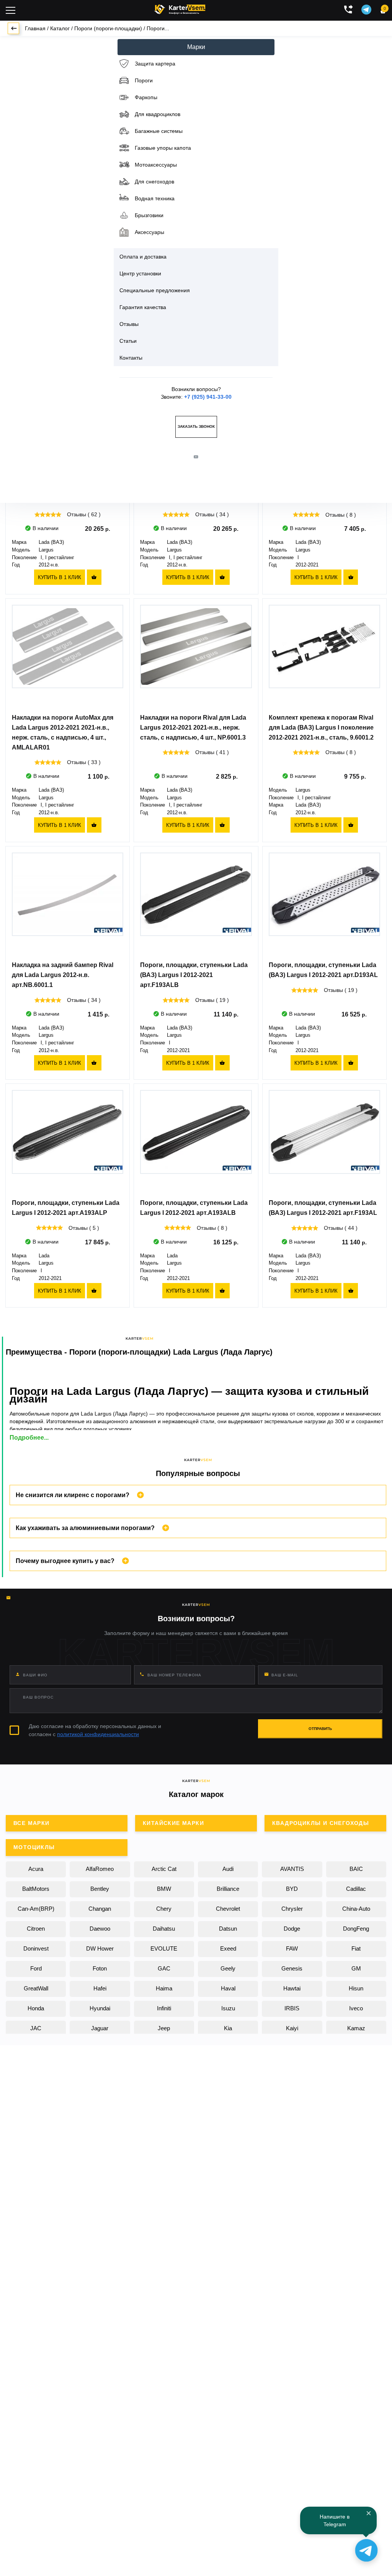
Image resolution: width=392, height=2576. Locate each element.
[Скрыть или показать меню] (11, 10)
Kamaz (356, 2028)
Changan (100, 1909)
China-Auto (356, 1909)
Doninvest (36, 1948)
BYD (292, 1889)
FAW (292, 1948)
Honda (36, 2008)
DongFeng (356, 1929)
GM (356, 1968)
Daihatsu (164, 1929)
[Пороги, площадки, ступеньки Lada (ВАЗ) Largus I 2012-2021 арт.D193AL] (324, 904)
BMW (164, 1889)
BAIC (356, 1869)
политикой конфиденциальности (98, 1734)
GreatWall (36, 1988)
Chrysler (292, 1909)
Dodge (292, 1929)
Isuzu (228, 2008)
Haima (164, 1988)
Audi (228, 1869)
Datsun (228, 1929)
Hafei (100, 1988)
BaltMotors (36, 1889)
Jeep (164, 2028)
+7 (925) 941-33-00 (208, 397)
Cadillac (356, 1889)
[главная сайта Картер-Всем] (180, 8)
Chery (164, 1909)
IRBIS (292, 2008)
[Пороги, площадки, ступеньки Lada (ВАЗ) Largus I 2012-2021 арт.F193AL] (324, 1142)
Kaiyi (292, 2028)
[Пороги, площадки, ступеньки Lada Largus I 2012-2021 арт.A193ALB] (196, 1141)
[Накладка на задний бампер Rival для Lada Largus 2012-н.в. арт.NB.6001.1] (68, 904)
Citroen (36, 1929)
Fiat (356, 1948)
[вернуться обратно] (13, 28)
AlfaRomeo (100, 1869)
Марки (196, 47)
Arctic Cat (164, 1869)
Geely (228, 1968)
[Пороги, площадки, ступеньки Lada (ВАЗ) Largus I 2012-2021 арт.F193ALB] (196, 904)
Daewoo (100, 1929)
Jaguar (100, 2028)
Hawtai (292, 1988)
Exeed (228, 1948)
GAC (164, 1968)
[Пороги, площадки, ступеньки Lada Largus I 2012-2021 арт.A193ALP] (68, 1141)
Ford (36, 1968)
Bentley (100, 1889)
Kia (228, 2028)
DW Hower (100, 1948)
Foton (100, 1968)
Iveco (356, 2008)
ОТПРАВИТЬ (320, 1729)
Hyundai (100, 2008)
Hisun (356, 1988)
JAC (36, 2028)
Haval (228, 1988)
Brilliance (228, 1889)
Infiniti (164, 2008)
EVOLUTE (164, 1948)
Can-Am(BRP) (36, 1909)
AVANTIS (292, 1869)
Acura (36, 1869)
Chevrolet (228, 1909)
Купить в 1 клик (60, 577)
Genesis (292, 1968)
